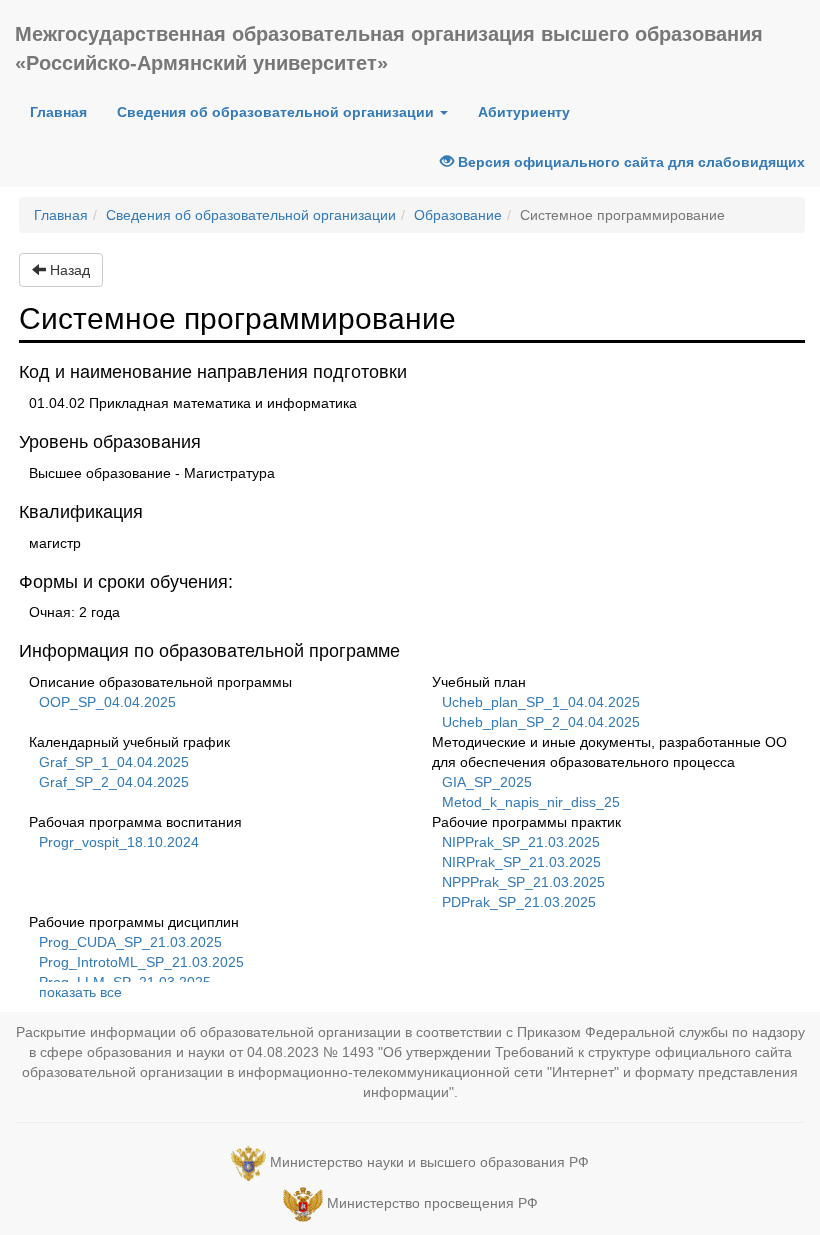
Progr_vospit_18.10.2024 (119, 842)
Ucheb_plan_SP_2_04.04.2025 (541, 722)
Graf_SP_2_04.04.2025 (114, 782)
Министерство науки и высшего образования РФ (429, 1162)
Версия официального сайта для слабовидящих (629, 162)
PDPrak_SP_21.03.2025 (519, 902)
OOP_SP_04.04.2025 (107, 702)
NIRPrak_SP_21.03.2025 (521, 862)
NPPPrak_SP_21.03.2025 (523, 882)
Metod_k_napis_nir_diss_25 (531, 802)
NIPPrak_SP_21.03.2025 (521, 842)
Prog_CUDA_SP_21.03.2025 (130, 942)
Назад (68, 270)
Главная (66, 111)
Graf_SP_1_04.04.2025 (114, 762)
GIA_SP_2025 (487, 782)
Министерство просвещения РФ (432, 1203)
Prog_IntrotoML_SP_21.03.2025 (141, 962)
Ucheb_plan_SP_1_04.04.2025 (541, 702)
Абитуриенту (524, 112)
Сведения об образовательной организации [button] (277, 112)
